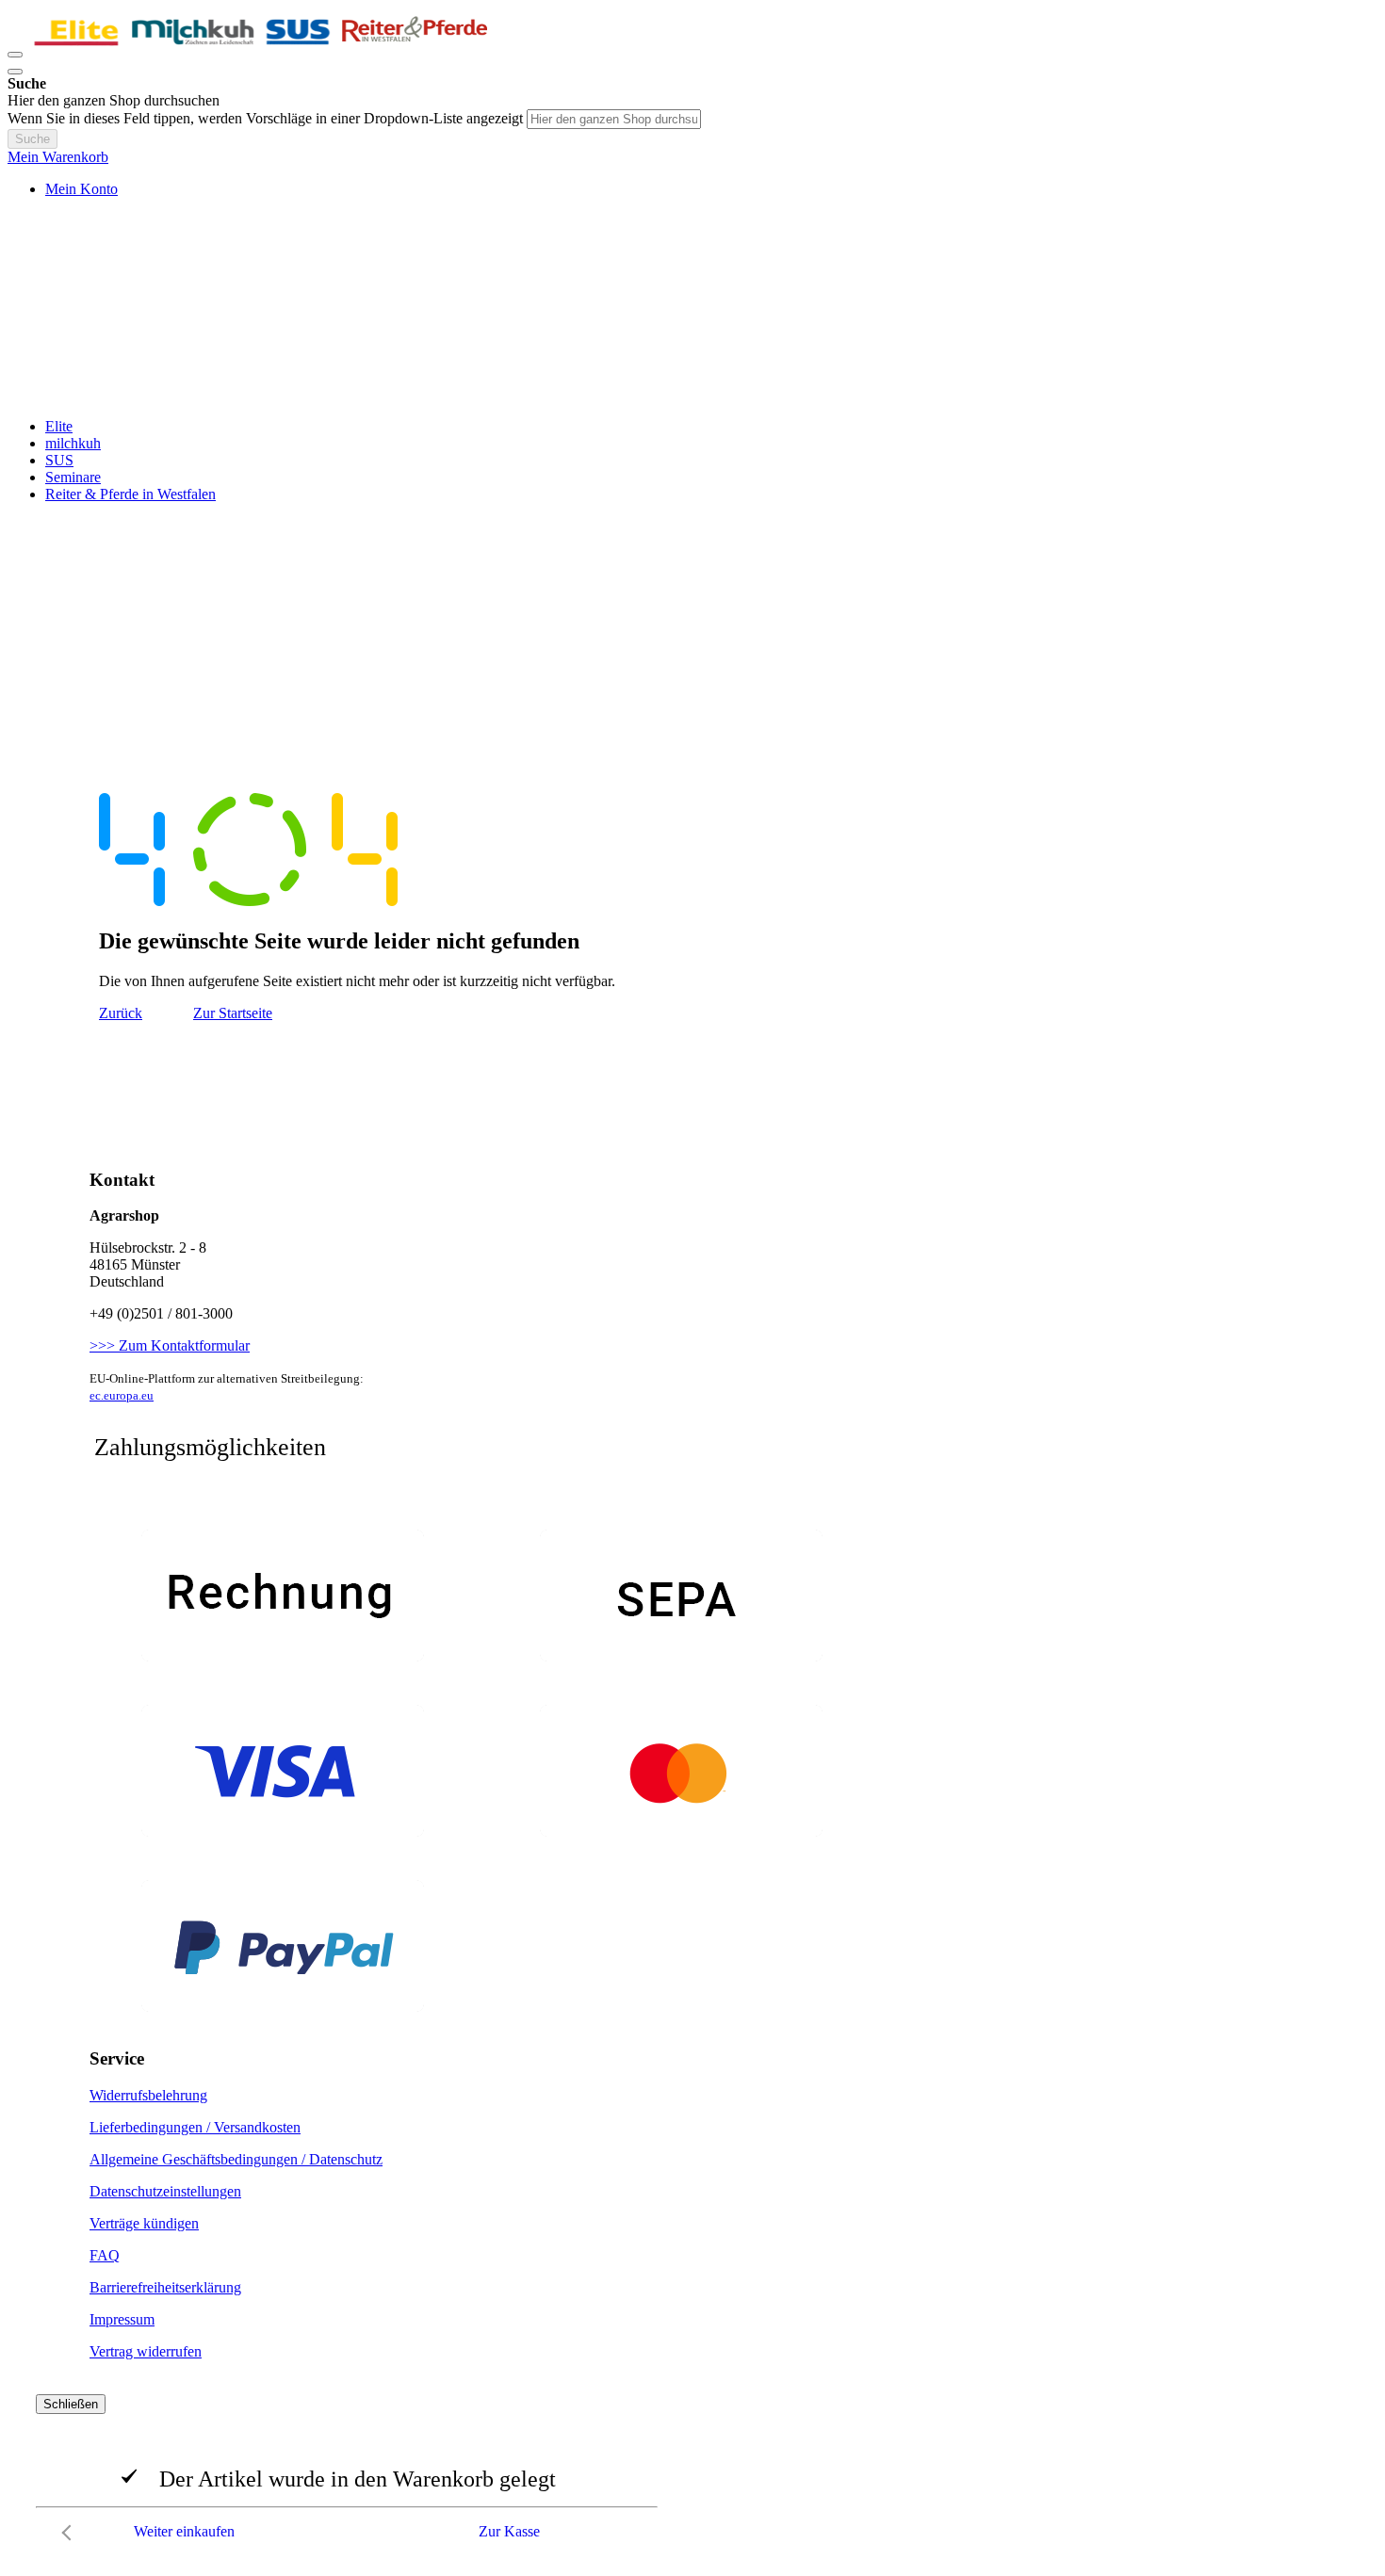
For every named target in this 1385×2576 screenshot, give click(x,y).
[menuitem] (59, 426)
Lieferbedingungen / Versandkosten (195, 2127)
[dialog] (692, 2472)
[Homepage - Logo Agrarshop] (262, 49)
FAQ (105, 2255)
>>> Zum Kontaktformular (170, 1345)
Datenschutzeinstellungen (165, 2191)
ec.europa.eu (122, 1395)
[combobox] (614, 119)
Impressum (122, 2319)
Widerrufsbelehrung (148, 2095)
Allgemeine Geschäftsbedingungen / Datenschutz (236, 2159)
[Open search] (15, 72)
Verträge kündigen (144, 2223)
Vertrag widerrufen (146, 2351)
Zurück (121, 1013)
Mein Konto (81, 189)
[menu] (692, 461)
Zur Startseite (233, 1013)
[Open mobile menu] (15, 55)
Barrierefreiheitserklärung (165, 2287)
